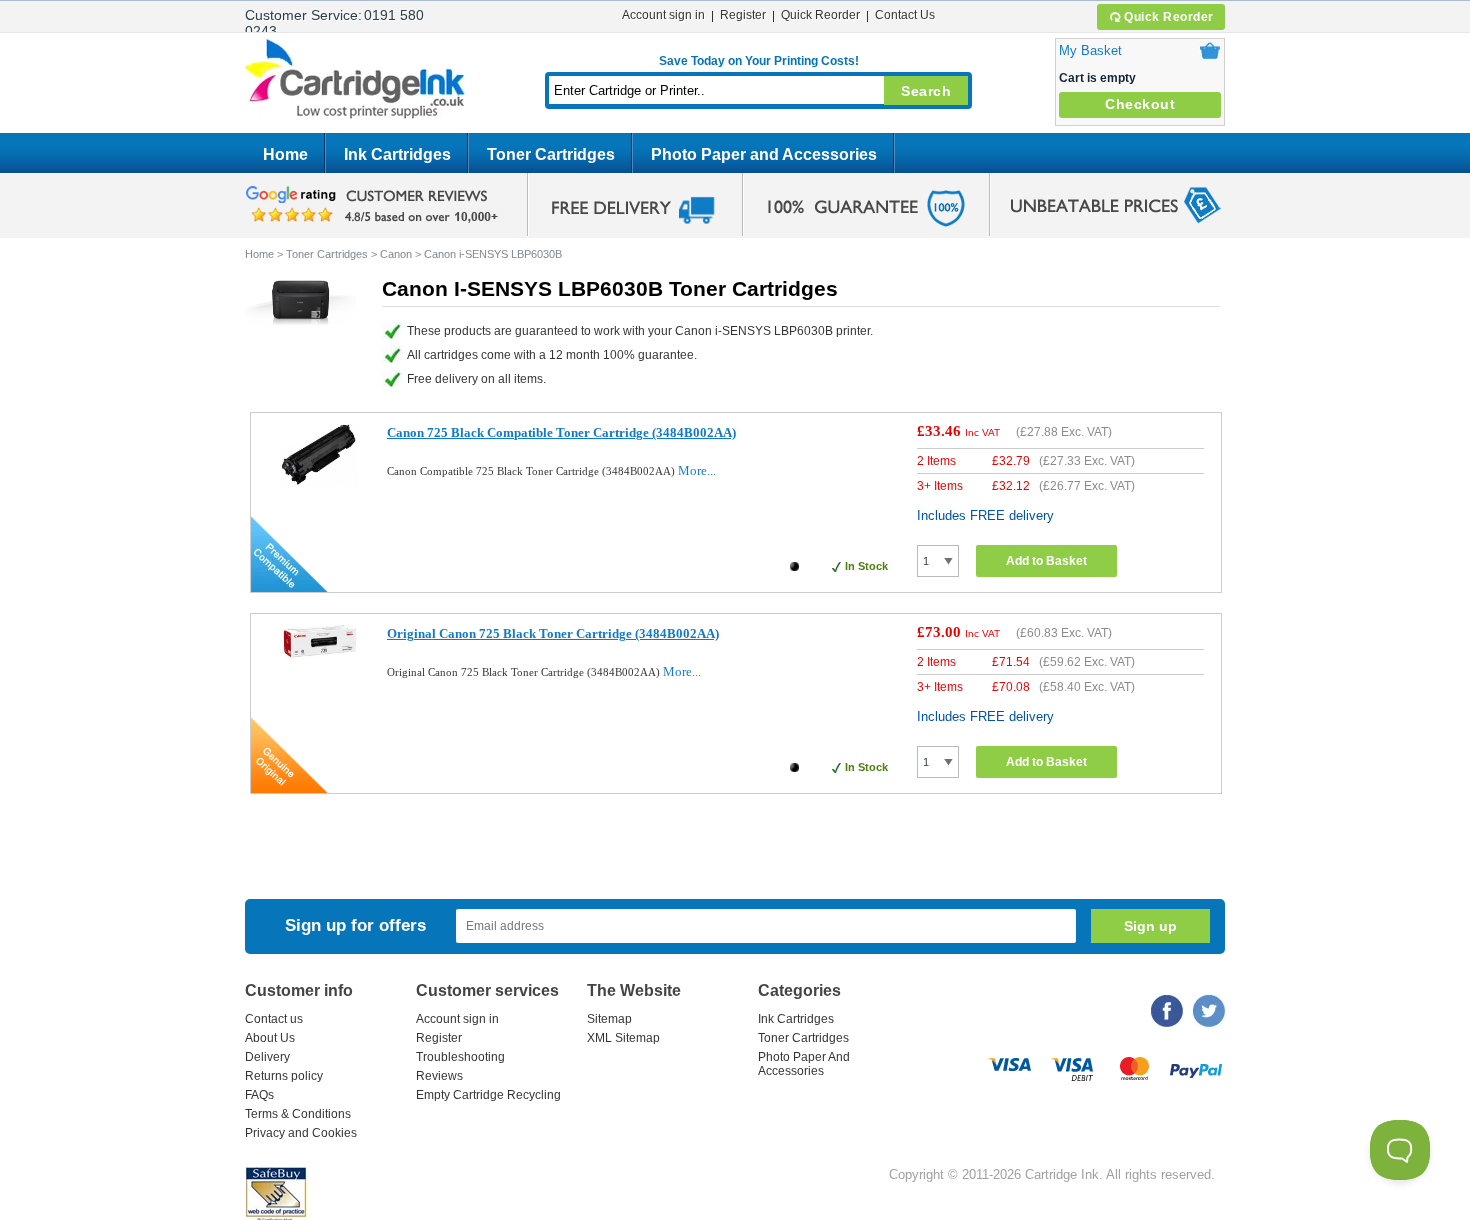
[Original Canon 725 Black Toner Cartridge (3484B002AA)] (319, 653)
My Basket (1090, 50)
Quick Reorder (1169, 17)
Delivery (267, 1057)
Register (743, 15)
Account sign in (663, 15)
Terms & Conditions (298, 1114)
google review (375, 205)
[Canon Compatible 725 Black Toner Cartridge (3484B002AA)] (319, 482)
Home (285, 154)
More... (697, 470)
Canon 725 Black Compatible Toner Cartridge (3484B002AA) (561, 432)
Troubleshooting (460, 1057)
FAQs (259, 1095)
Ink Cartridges (397, 154)
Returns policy (284, 1076)
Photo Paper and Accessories (764, 154)
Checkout (1140, 104)
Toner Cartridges (551, 154)
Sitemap (609, 1019)
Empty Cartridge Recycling (488, 1095)
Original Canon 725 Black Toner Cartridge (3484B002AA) (553, 633)
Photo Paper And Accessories (804, 1064)
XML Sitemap (623, 1038)
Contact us (274, 1019)
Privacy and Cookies (301, 1133)
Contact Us (905, 15)
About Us (270, 1038)
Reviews (439, 1076)
